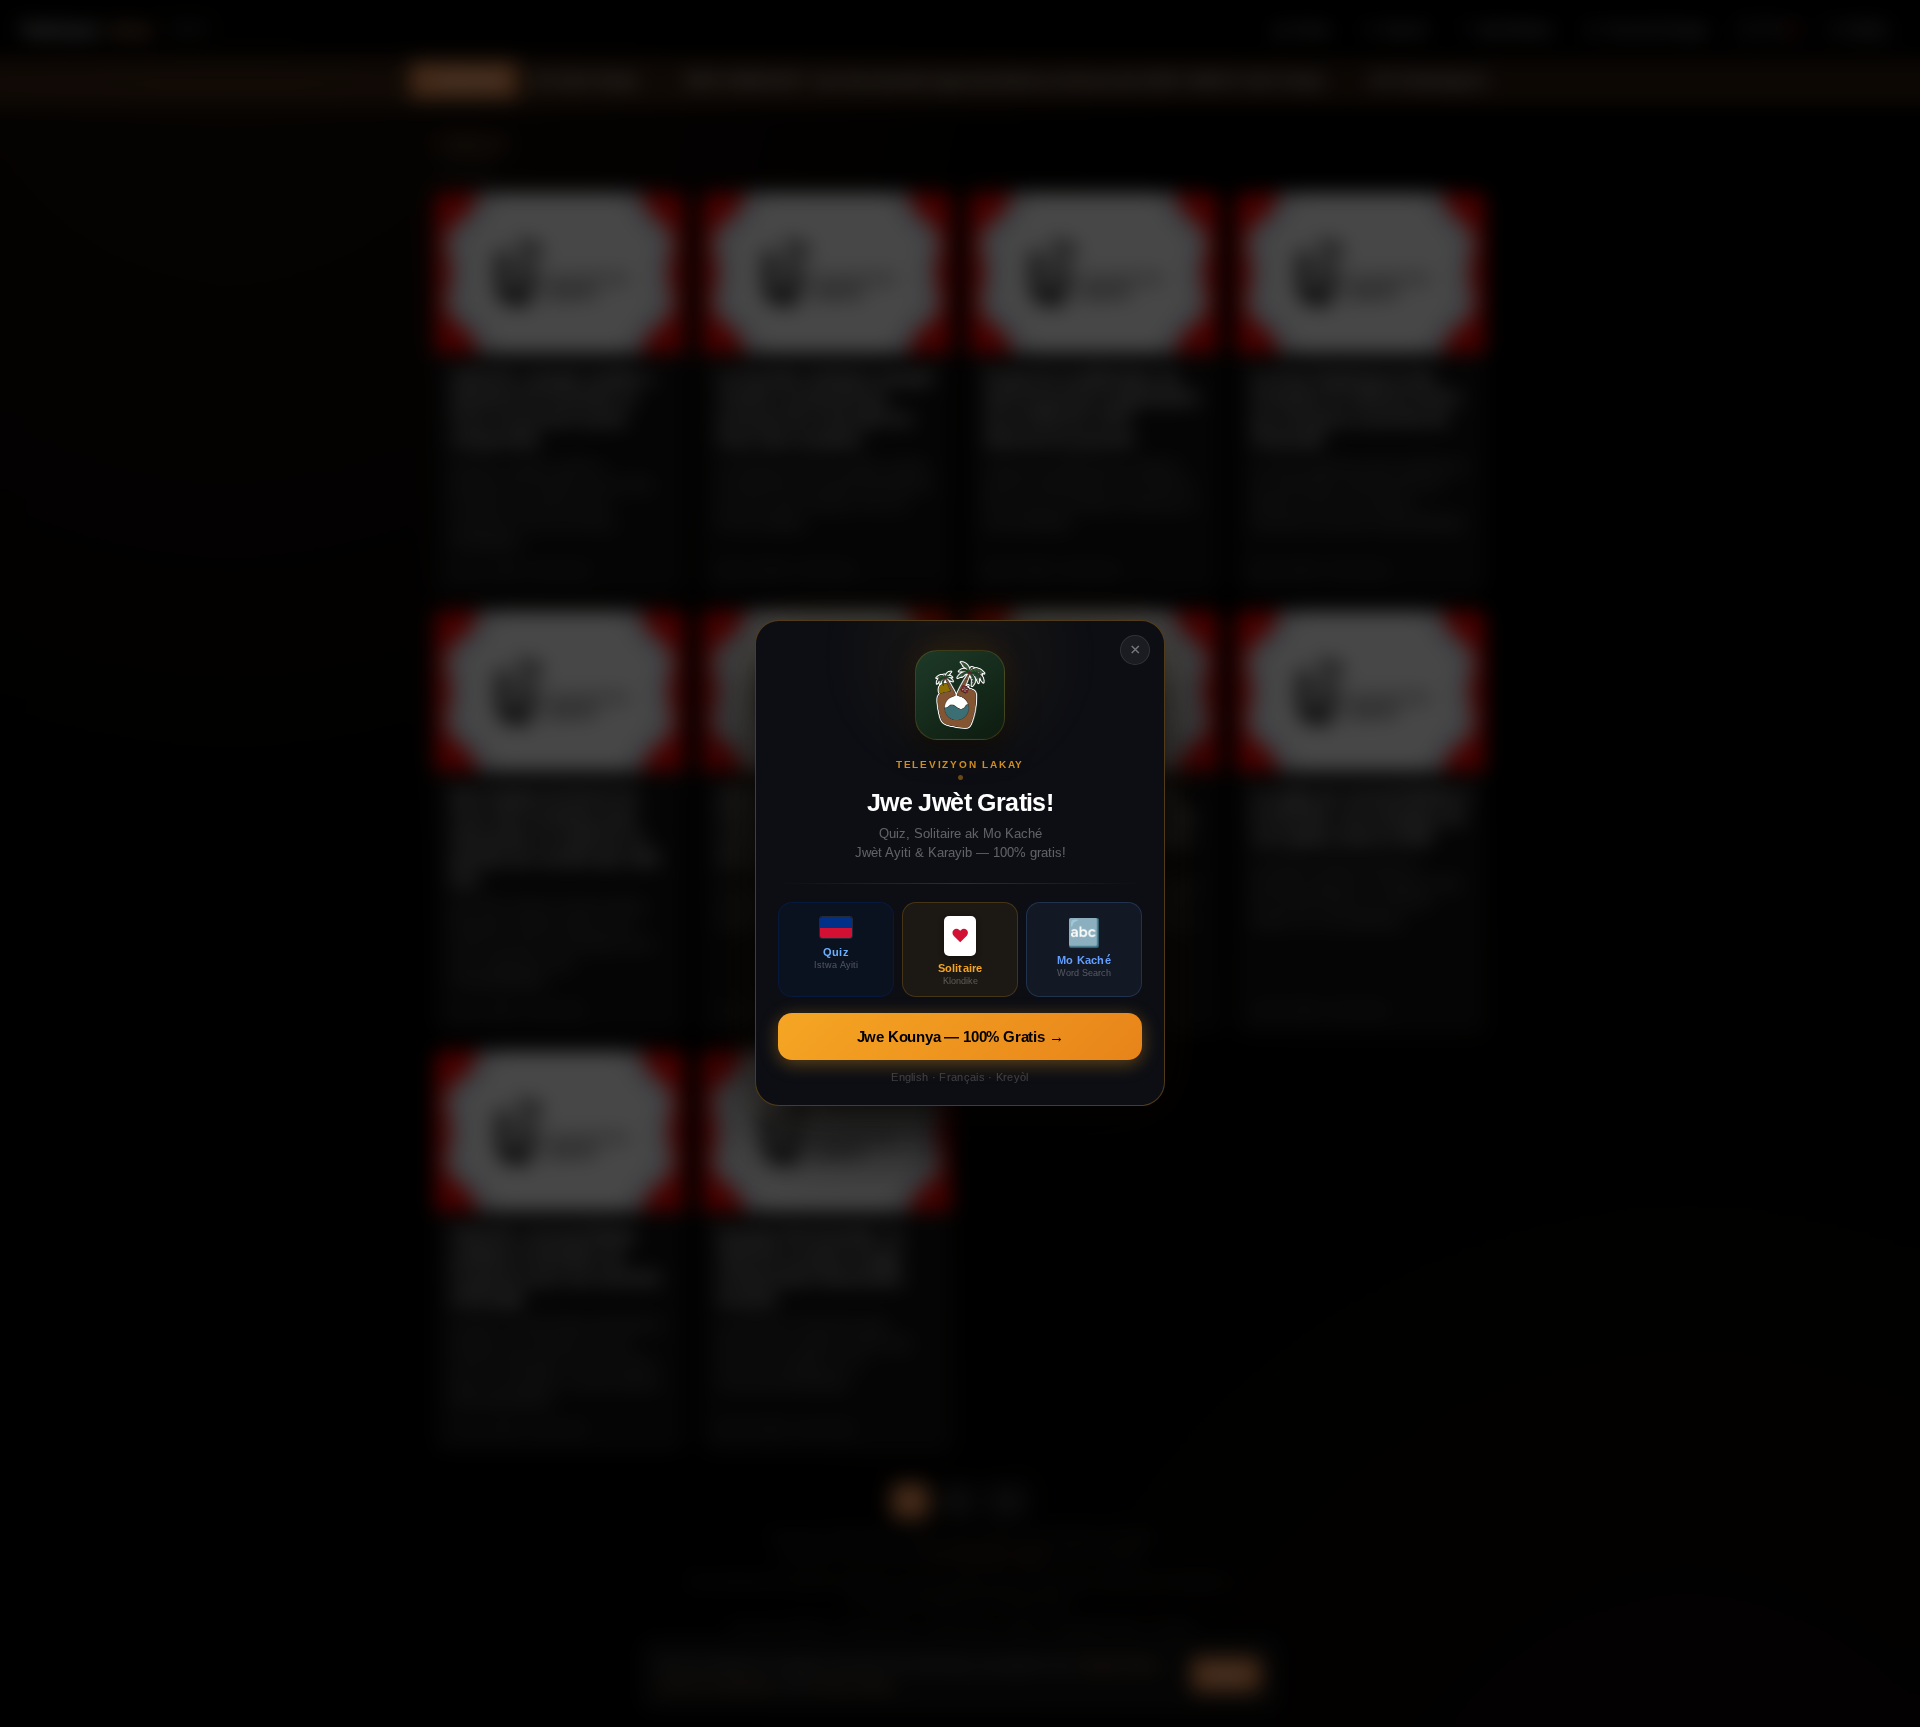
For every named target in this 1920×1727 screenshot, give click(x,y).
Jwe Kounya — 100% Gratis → (960, 1037)
